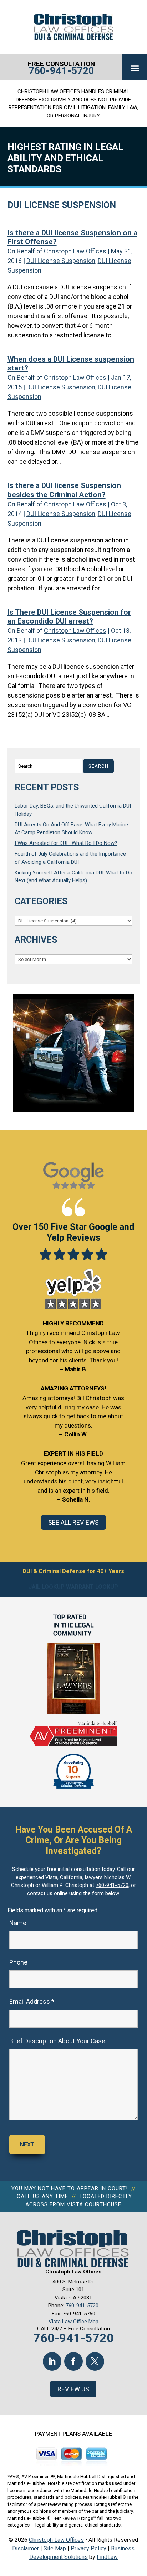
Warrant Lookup (92, 1587)
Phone (18, 1962)
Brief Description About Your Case (57, 2041)
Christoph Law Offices (75, 251)
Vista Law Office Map (73, 2322)
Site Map (55, 2548)
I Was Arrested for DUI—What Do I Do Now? (66, 843)
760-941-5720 (61, 71)
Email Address (32, 2001)
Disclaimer (26, 2548)
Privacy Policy (88, 2548)
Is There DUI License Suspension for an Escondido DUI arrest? (69, 617)
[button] (135, 68)
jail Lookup (47, 1587)
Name (18, 1923)
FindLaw (107, 2557)
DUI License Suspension (61, 261)
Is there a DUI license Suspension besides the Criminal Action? (64, 490)
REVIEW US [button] (73, 2389)
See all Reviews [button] (73, 1522)
